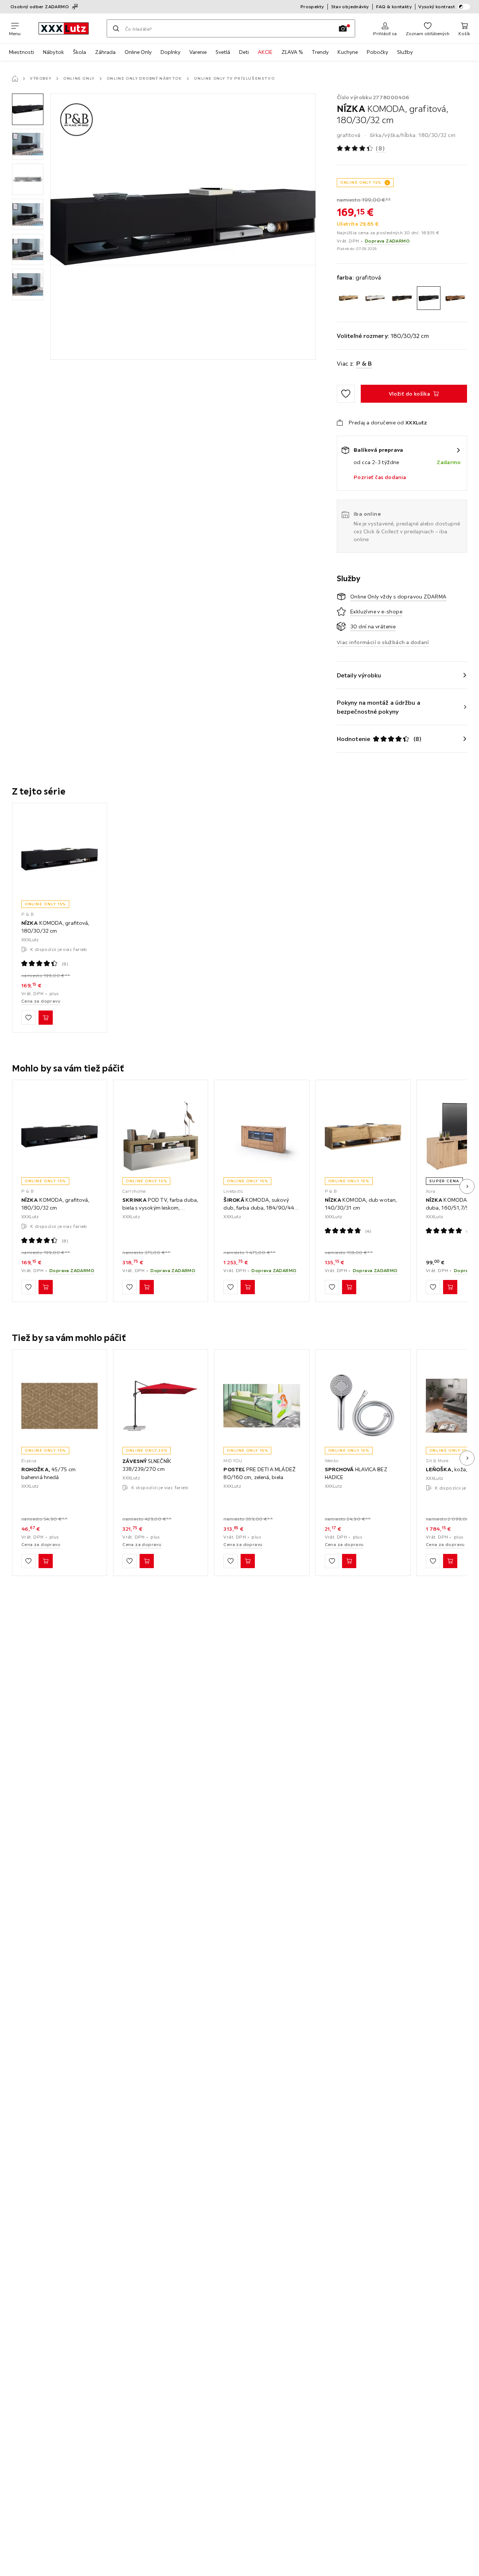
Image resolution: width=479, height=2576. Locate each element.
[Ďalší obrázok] (467, 1186)
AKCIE (265, 52)
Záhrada (105, 52)
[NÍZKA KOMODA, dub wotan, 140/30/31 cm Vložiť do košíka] (349, 1287)
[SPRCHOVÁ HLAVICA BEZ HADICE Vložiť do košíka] (349, 1561)
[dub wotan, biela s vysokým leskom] (375, 298)
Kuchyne (348, 52)
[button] (28, 109)
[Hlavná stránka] (15, 79)
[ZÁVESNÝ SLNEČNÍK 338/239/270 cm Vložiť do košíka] (147, 1561)
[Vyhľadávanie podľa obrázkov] (343, 28)
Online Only (138, 52)
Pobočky (377, 52)
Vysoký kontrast (437, 7)
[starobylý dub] (455, 298)
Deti (244, 52)
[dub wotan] (349, 298)
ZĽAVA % (292, 52)
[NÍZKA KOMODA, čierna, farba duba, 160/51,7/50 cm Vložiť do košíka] (450, 1287)
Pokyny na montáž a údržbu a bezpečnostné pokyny (379, 707)
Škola (80, 52)
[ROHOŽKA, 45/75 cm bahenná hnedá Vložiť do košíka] (46, 1561)
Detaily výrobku (359, 675)
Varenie (198, 52)
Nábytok (54, 52)
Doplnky (170, 52)
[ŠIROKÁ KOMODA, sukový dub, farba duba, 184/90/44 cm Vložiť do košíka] (248, 1287)
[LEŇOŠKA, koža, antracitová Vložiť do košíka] (450, 1561)
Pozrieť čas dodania (380, 477)
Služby (405, 52)
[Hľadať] (116, 28)
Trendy (320, 52)
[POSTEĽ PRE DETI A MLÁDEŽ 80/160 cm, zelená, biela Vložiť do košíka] (248, 1561)
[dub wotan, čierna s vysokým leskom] (402, 298)
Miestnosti (22, 52)
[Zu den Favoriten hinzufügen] (346, 394)
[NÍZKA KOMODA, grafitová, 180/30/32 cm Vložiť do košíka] (46, 1018)
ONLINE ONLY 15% (361, 182)
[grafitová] (429, 298)
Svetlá (223, 52)
